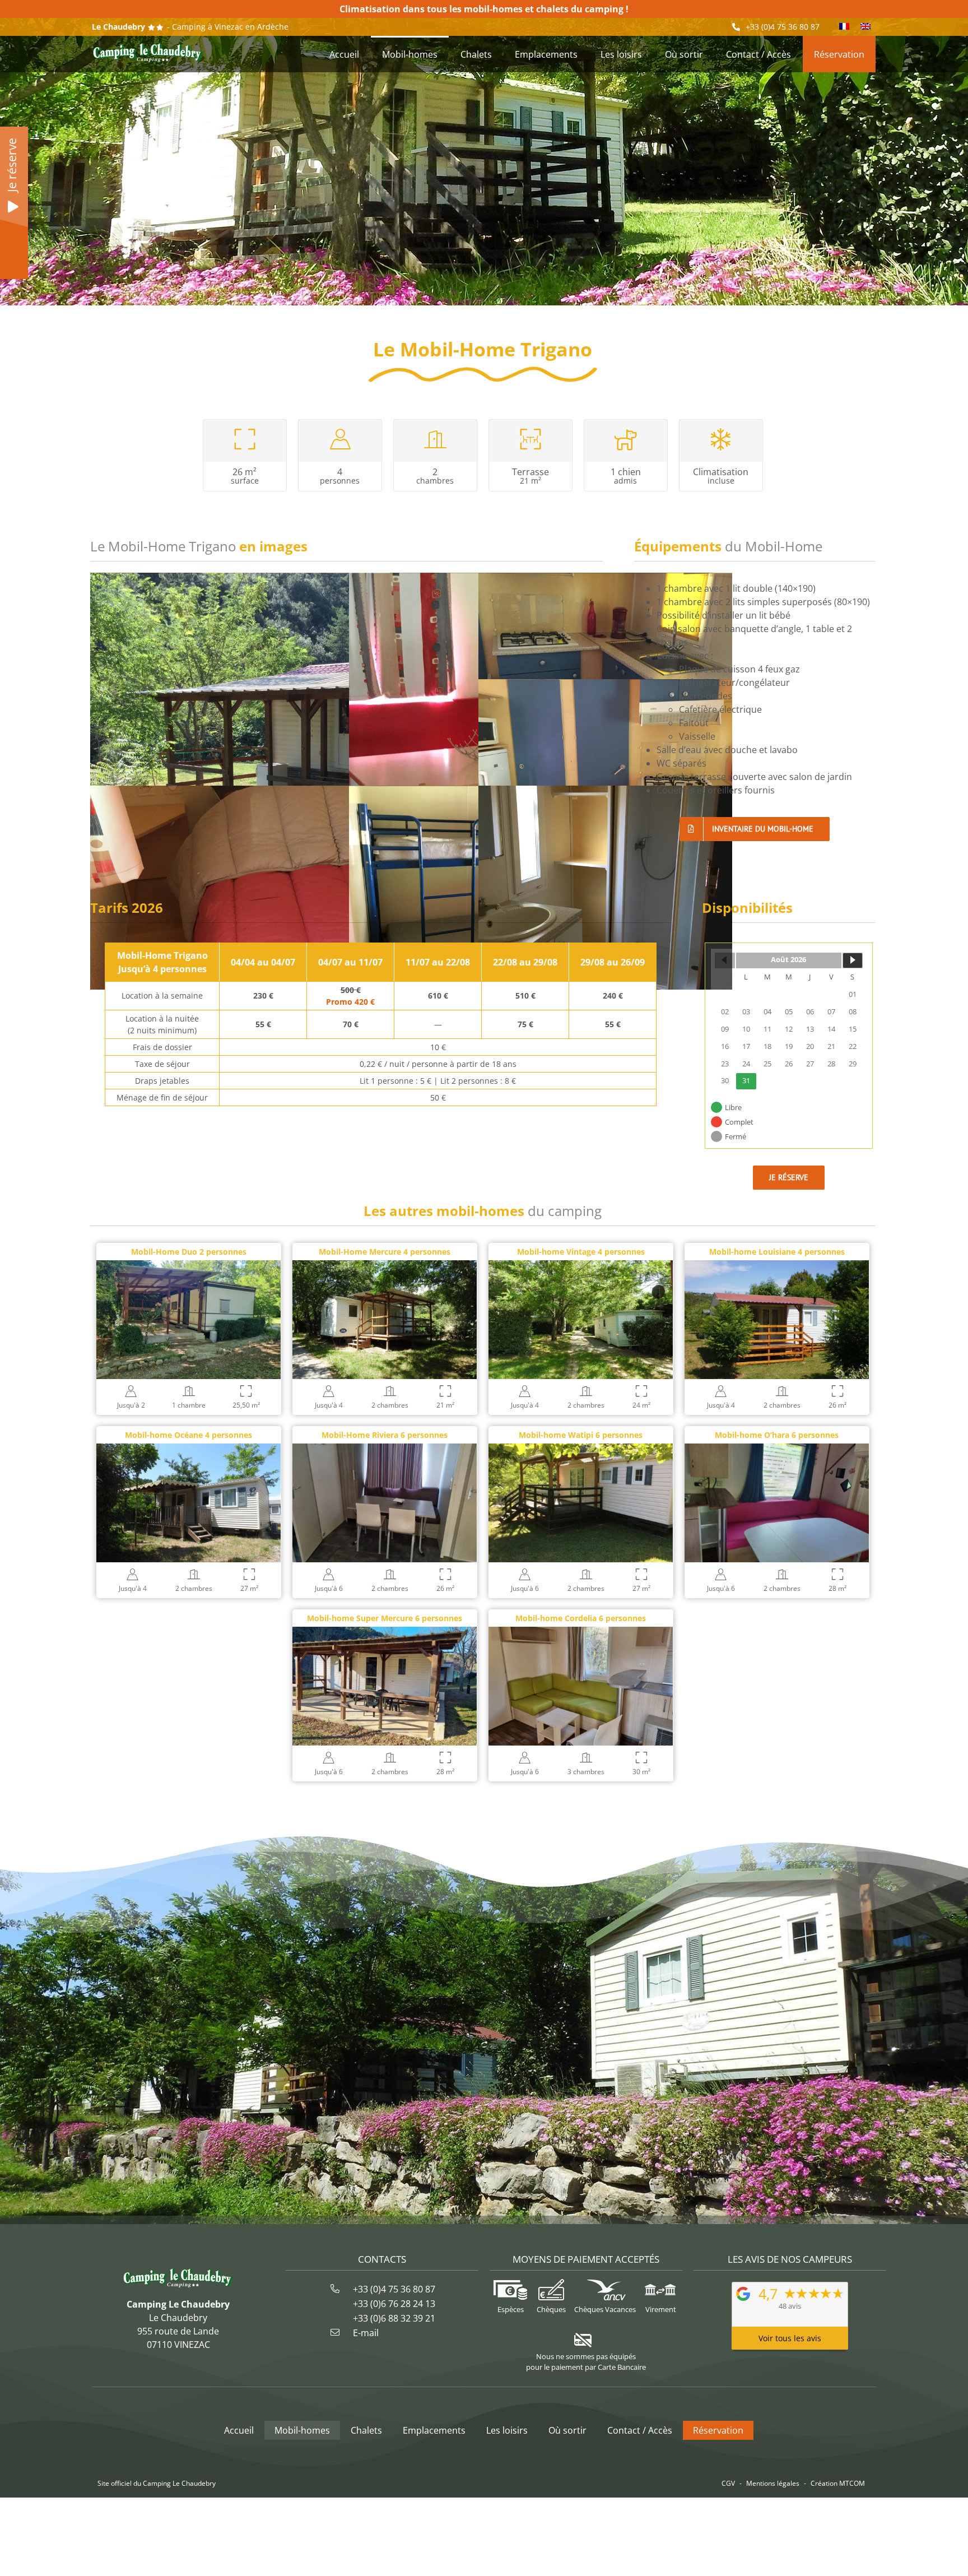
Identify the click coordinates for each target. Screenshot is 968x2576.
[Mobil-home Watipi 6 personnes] (581, 1450)
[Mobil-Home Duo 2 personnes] (189, 1267)
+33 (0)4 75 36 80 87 (783, 27)
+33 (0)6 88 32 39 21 (394, 2318)
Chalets (366, 2430)
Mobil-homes (302, 2430)
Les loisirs (507, 2430)
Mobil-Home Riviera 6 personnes (385, 1435)
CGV (728, 2483)
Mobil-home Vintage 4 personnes (581, 1252)
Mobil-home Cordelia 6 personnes (581, 1618)
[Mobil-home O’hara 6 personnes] (777, 1450)
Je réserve (12, 165)
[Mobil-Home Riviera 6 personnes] (385, 1450)
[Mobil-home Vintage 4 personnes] (581, 1267)
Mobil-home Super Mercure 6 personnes (385, 1618)
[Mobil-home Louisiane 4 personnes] (777, 1267)
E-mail (366, 2333)
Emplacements (434, 2430)
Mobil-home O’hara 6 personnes (777, 1435)
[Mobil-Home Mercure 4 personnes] (385, 1267)
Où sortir (567, 2430)
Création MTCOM (838, 2483)
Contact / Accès (640, 2430)
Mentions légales (773, 2483)
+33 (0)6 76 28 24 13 (394, 2304)
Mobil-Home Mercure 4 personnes (385, 1252)
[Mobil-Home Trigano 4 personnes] (605, 675)
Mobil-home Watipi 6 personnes (581, 1435)
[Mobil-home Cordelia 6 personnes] (581, 1633)
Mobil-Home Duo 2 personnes (189, 1252)
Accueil (239, 2430)
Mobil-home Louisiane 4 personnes (777, 1252)
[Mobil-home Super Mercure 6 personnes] (385, 1633)
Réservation (718, 2430)
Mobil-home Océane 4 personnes (189, 1435)
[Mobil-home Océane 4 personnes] (189, 1450)
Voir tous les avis (790, 2338)
